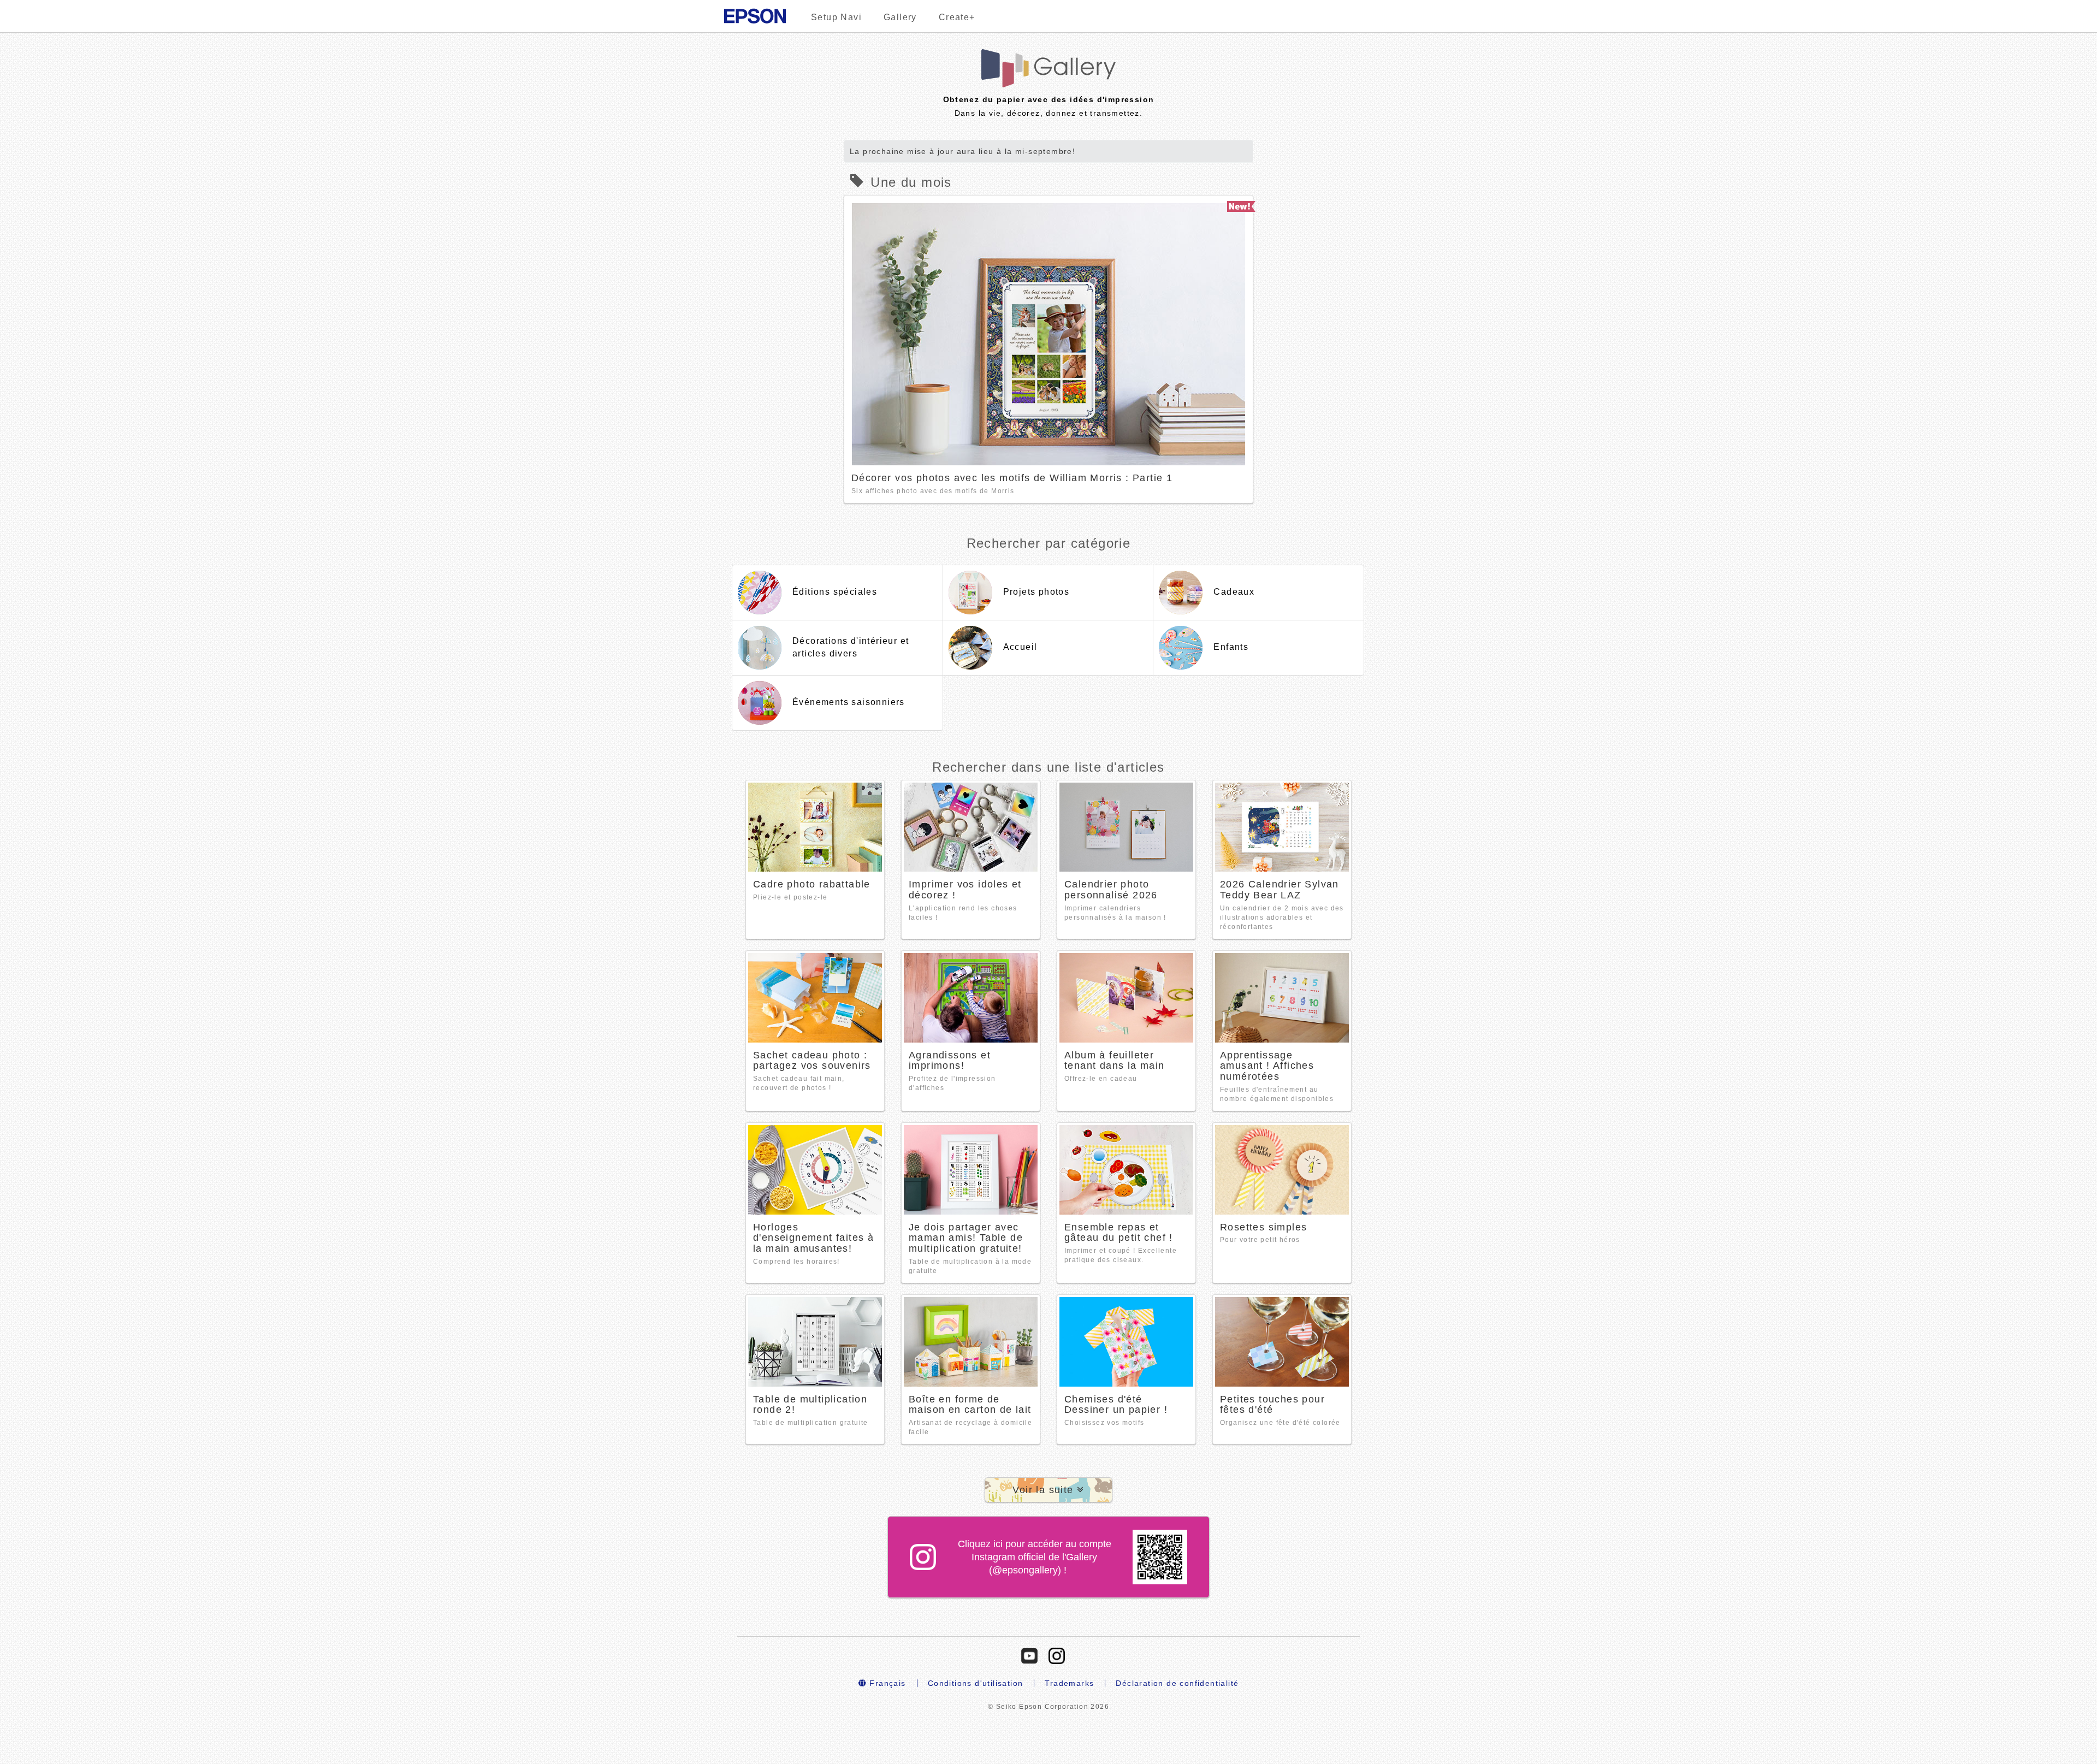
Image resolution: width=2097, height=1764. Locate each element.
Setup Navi (836, 17)
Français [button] (886, 1683)
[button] (1048, 1490)
